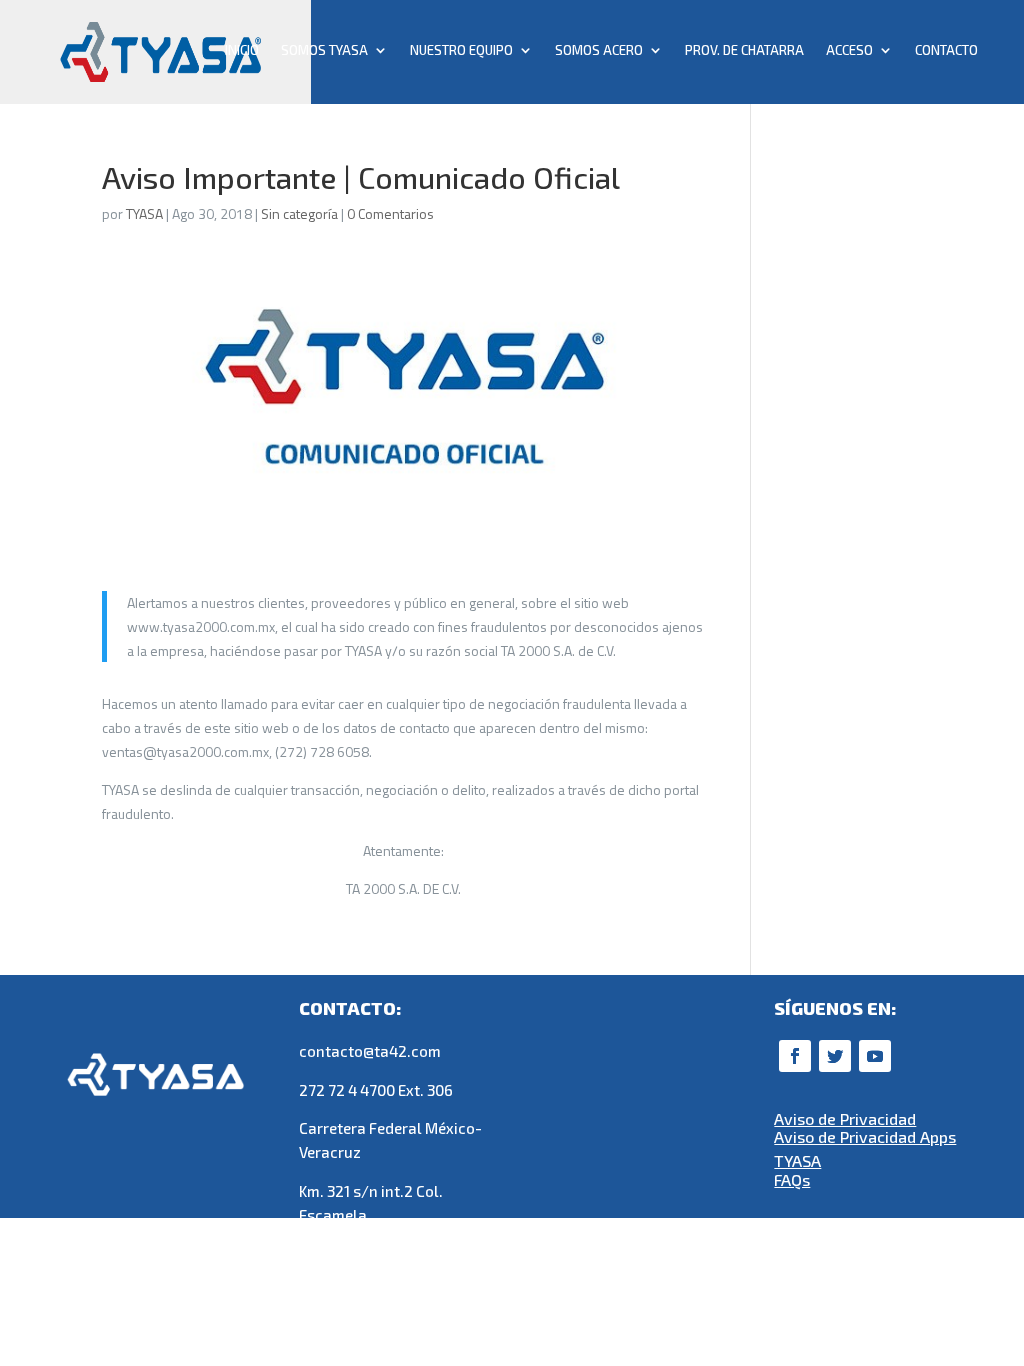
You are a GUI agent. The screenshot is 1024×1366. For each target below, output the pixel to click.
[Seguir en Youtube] (875, 1056)
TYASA (144, 213)
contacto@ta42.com (370, 1051)
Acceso (849, 50)
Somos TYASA (324, 50)
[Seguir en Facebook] (795, 1056)
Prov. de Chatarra (744, 50)
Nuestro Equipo (461, 50)
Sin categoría (299, 213)
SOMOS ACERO (599, 50)
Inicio (242, 50)
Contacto (946, 50)
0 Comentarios (390, 213)
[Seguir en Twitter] (835, 1056)
